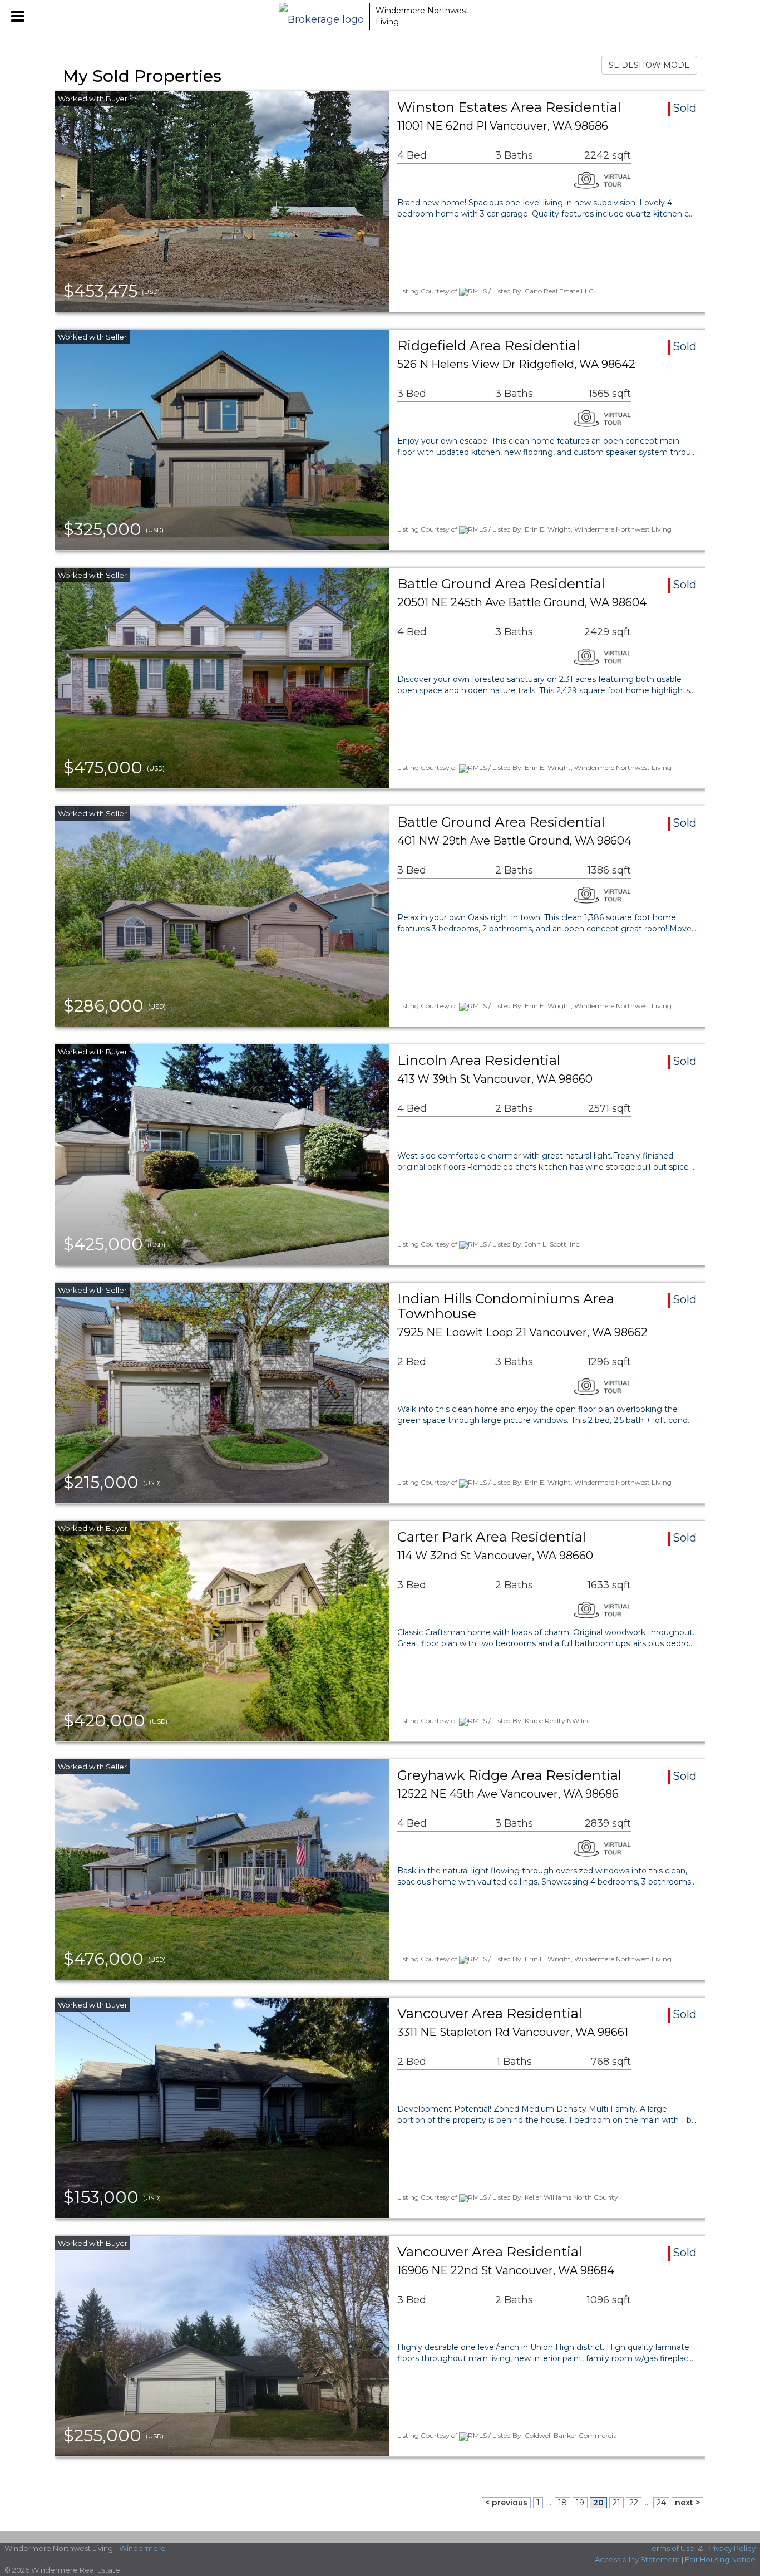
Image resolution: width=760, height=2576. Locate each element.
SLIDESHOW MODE (649, 65)
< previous (506, 2503)
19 (580, 2503)
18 (562, 2503)
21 (616, 2503)
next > (687, 2503)
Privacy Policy (731, 2548)
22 (634, 2503)
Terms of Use (671, 2548)
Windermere (142, 2548)
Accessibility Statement (637, 2559)
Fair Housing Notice (720, 2559)
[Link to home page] (321, 17)
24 (661, 2503)
